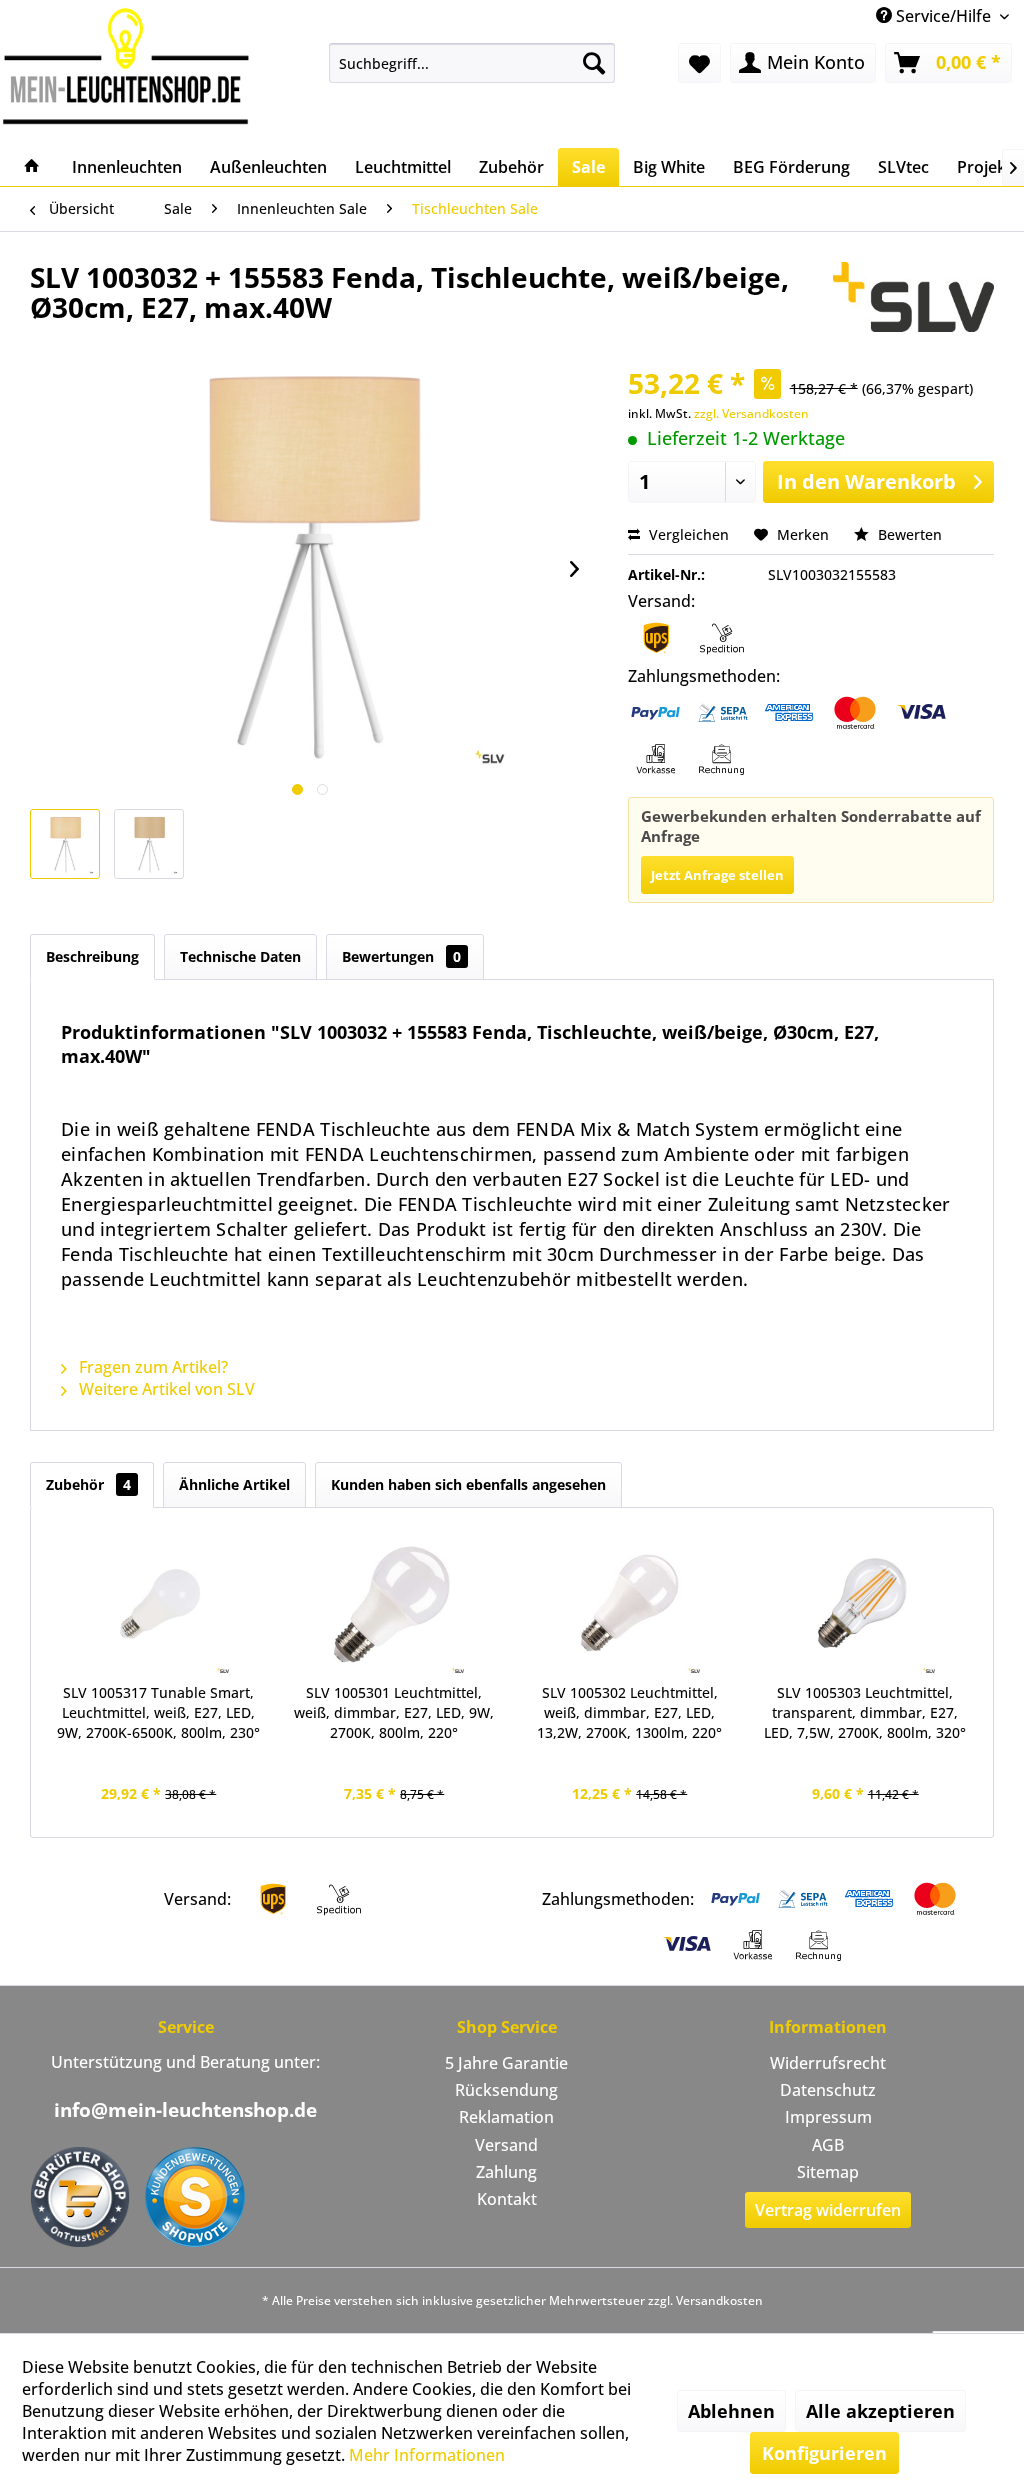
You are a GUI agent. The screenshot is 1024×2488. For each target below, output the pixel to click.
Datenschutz (828, 2090)
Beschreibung (92, 956)
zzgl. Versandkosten (751, 413)
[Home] (32, 167)
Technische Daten (240, 956)
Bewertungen (401, 956)
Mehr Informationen (427, 2455)
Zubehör (88, 1484)
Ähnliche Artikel (234, 1484)
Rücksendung (506, 2090)
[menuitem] (472, 63)
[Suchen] (594, 63)
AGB (828, 2145)
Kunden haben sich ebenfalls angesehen (468, 1484)
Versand (506, 2145)
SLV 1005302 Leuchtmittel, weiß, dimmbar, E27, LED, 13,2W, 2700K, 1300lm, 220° (629, 1712)
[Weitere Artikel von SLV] (913, 297)
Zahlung (506, 2172)
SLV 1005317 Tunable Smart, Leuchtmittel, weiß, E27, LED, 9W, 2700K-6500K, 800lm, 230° (158, 1712)
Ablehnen (731, 2411)
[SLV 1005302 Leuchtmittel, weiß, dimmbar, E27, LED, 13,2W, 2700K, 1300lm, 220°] (630, 1603)
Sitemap (828, 2172)
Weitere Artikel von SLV (165, 1389)
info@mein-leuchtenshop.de (185, 2110)
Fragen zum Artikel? (151, 1367)
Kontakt (507, 2199)
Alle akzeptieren (880, 2411)
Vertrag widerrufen (828, 2210)
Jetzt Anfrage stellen (717, 875)
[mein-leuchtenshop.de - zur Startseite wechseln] (126, 65)
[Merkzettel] (699, 63)
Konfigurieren (824, 2453)
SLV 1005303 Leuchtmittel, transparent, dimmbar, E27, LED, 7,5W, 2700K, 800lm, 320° (865, 1712)
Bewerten (908, 534)
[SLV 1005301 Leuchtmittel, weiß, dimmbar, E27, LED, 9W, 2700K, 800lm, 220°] (395, 1603)
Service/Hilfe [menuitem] (943, 16)
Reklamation (506, 2117)
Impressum (828, 2117)
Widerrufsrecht (828, 2063)
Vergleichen (687, 534)
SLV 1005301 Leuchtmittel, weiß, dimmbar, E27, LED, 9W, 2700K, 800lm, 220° (394, 1712)
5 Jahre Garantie (506, 2063)
